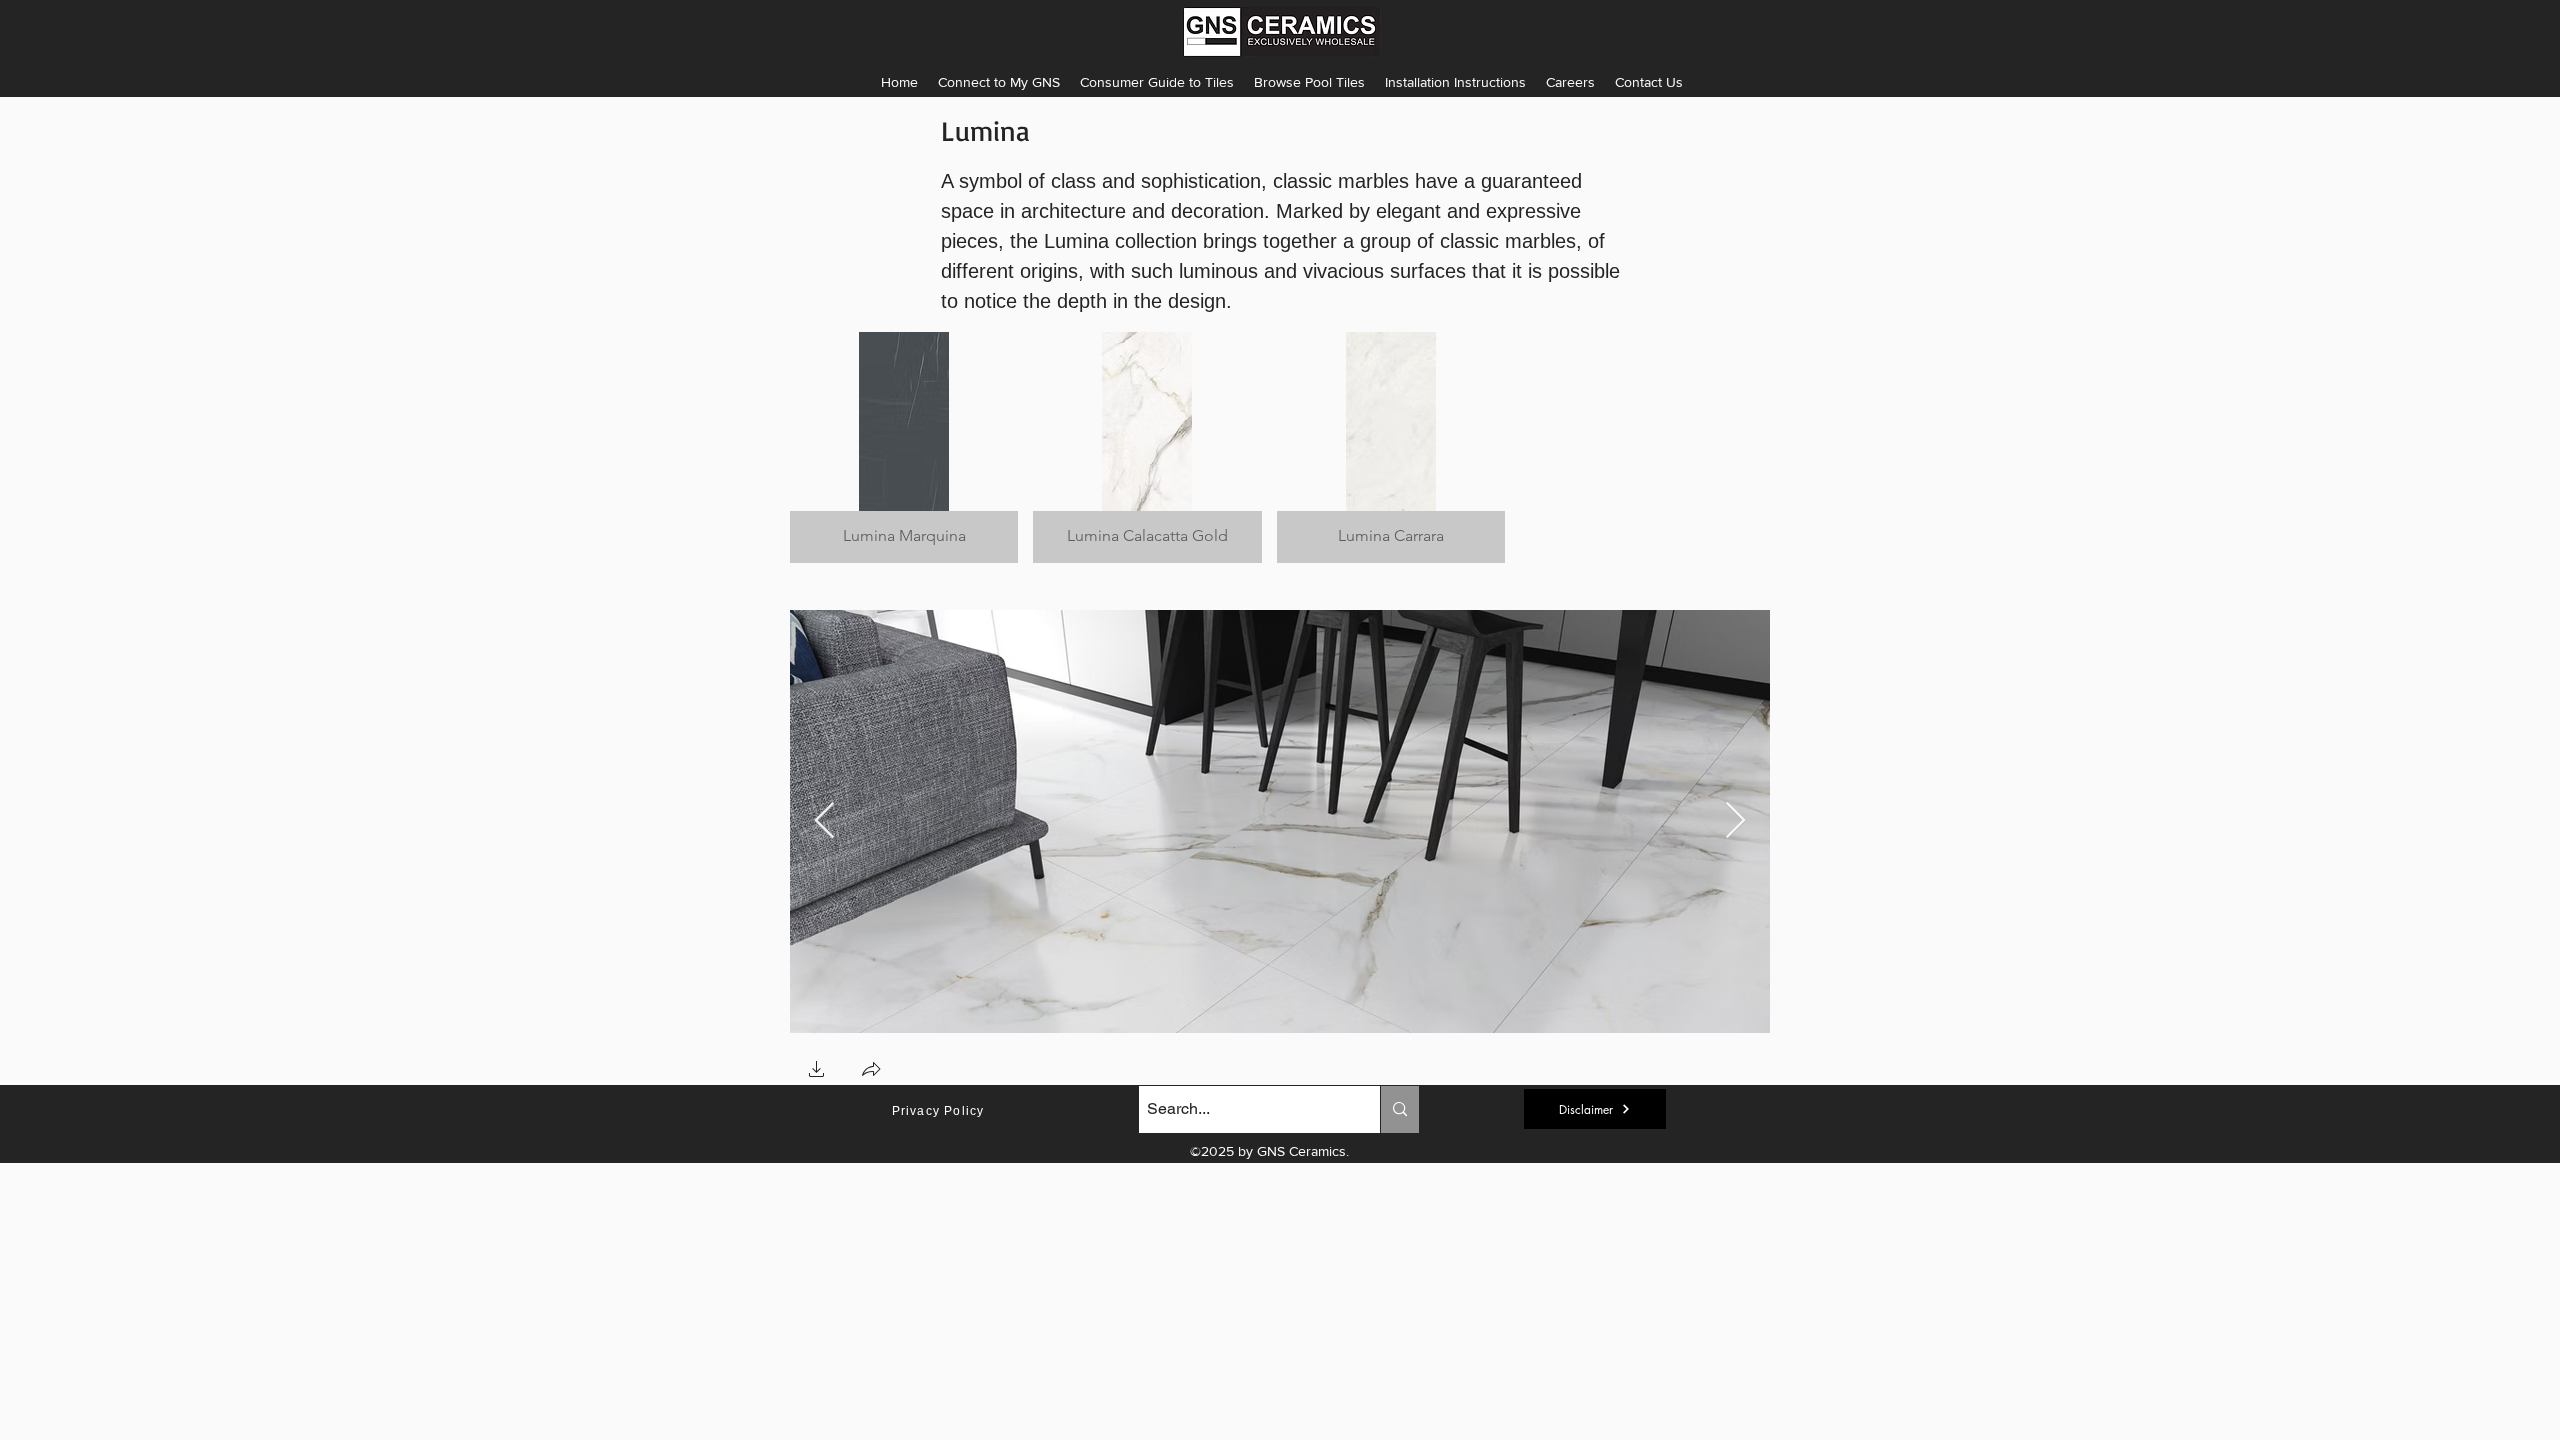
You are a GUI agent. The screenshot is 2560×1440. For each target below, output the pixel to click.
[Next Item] (1735, 821)
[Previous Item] (824, 821)
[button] (1455, 82)
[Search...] (1399, 1109)
